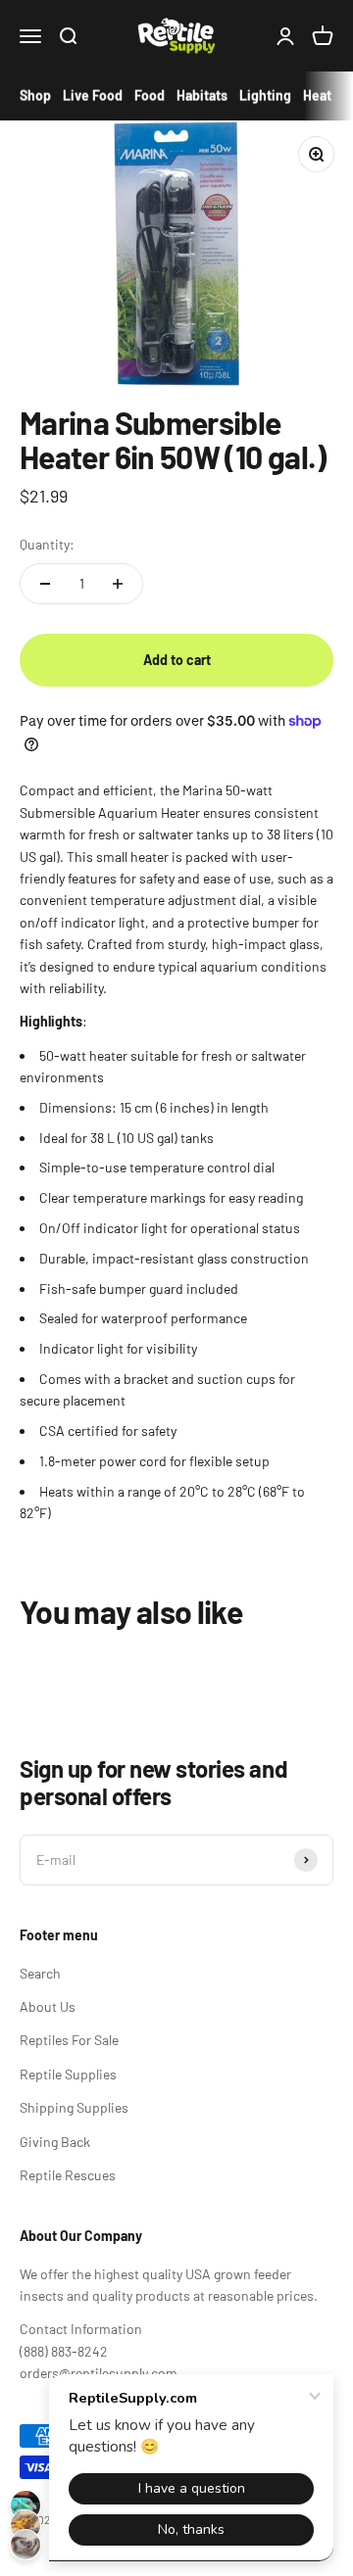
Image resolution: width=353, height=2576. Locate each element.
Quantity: (47, 544)
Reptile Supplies (68, 2074)
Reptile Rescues (68, 2175)
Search (40, 1973)
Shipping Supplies (74, 2107)
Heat (317, 95)
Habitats (202, 95)
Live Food (93, 95)
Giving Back (55, 2142)
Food (150, 95)
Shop (35, 95)
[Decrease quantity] (45, 584)
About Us (48, 2006)
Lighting (265, 95)
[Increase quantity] (118, 584)
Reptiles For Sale (69, 2040)
